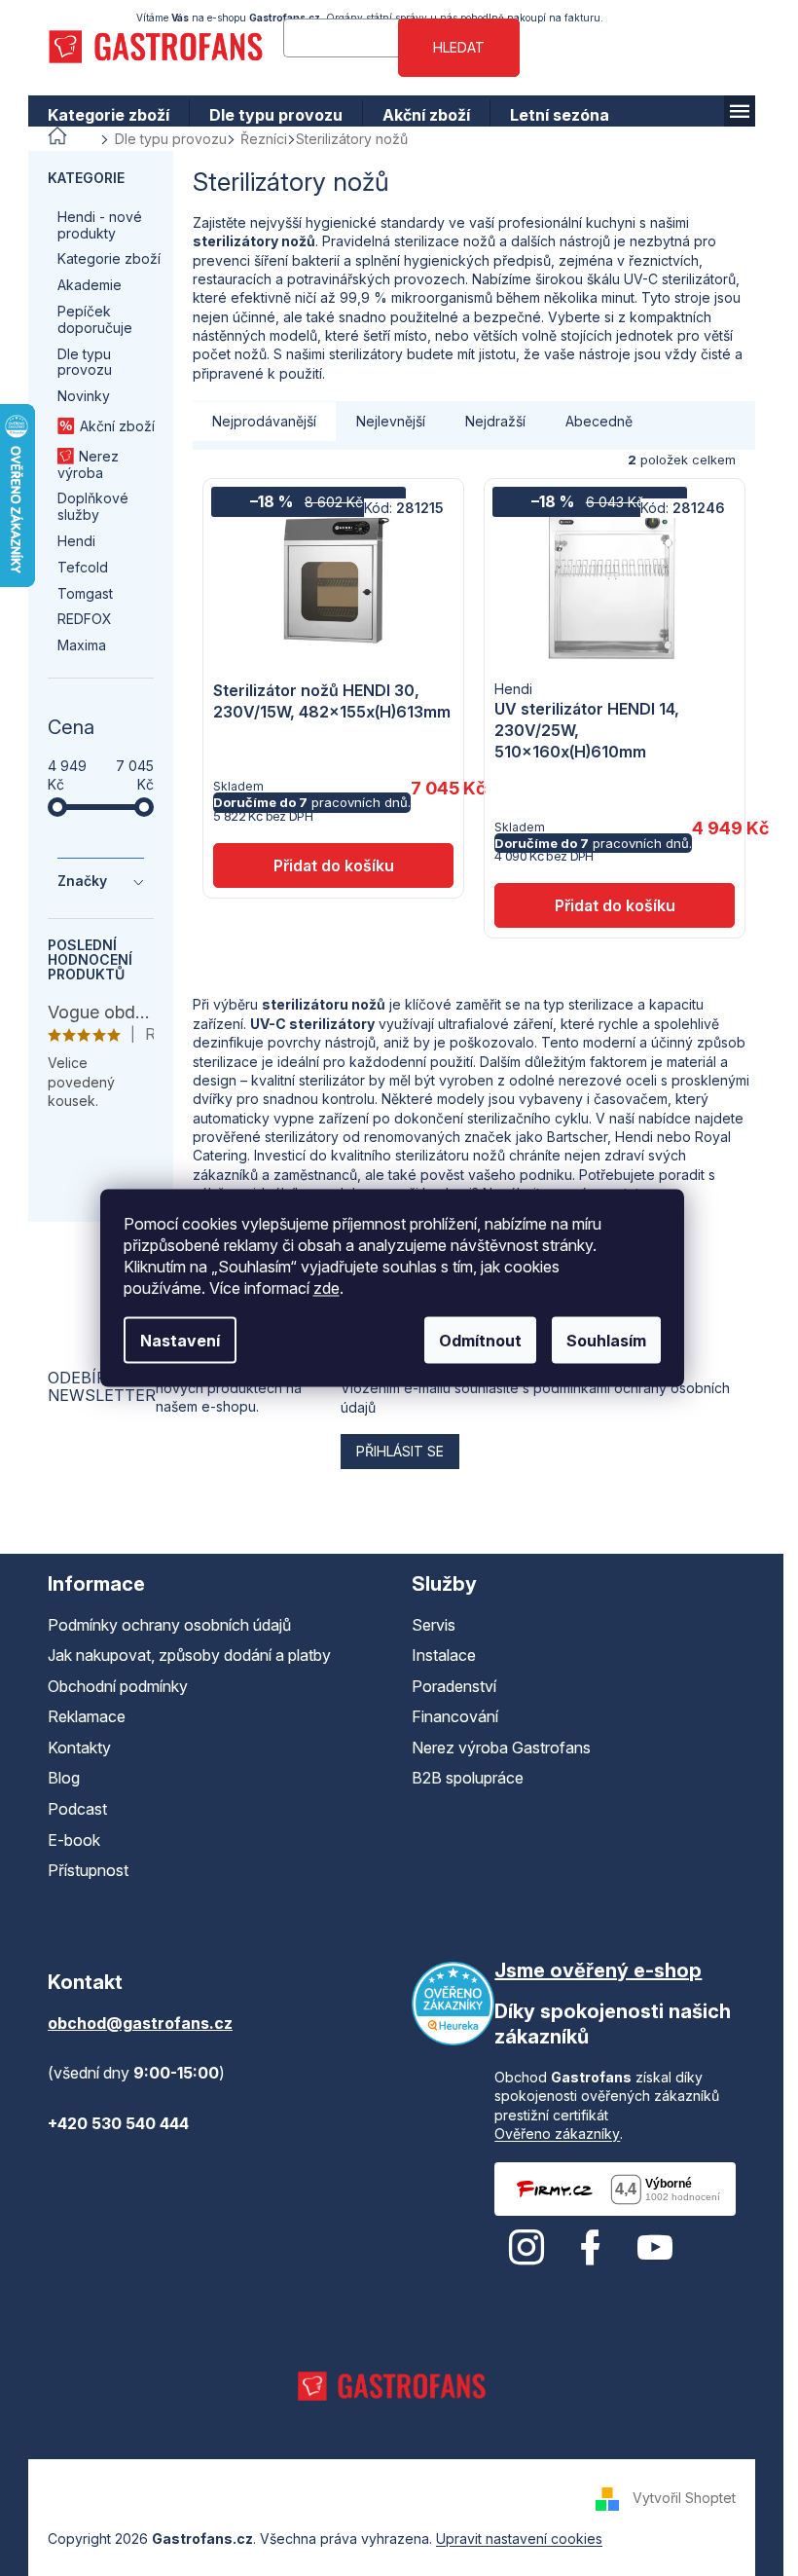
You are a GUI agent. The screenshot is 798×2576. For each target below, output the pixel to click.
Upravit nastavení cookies (519, 2539)
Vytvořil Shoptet (684, 2498)
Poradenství (454, 1686)
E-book (74, 1840)
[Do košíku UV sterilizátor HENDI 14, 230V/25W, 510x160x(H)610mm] (615, 905)
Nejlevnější (391, 421)
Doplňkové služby (93, 506)
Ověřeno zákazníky (557, 2134)
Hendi (76, 541)
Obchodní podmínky (118, 1686)
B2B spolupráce (468, 1778)
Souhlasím (606, 1341)
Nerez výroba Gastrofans (501, 1748)
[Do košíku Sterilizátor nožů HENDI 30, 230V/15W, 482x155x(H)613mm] (333, 865)
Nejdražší (495, 421)
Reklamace (87, 1716)
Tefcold (83, 567)
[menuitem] (109, 115)
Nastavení (180, 1341)
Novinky (84, 396)
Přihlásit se (400, 1451)
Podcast (77, 1809)
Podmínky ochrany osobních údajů (169, 1625)
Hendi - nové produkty (100, 225)
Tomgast (85, 593)
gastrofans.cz (526, 2248)
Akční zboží (117, 426)
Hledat (459, 47)
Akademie (90, 285)
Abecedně (599, 421)
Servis (434, 1625)
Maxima (82, 645)
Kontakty (79, 1748)
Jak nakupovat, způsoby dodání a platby (189, 1655)
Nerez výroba (88, 464)
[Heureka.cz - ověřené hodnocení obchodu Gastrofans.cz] (453, 2004)
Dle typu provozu (85, 362)
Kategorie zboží (109, 258)
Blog (64, 1778)
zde (326, 1288)
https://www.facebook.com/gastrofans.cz (591, 2248)
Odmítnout (480, 1341)
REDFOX (85, 619)
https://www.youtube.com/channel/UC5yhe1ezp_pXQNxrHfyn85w (655, 2248)
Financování (455, 1716)
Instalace (444, 1655)
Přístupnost (88, 1870)
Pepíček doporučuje (95, 319)
